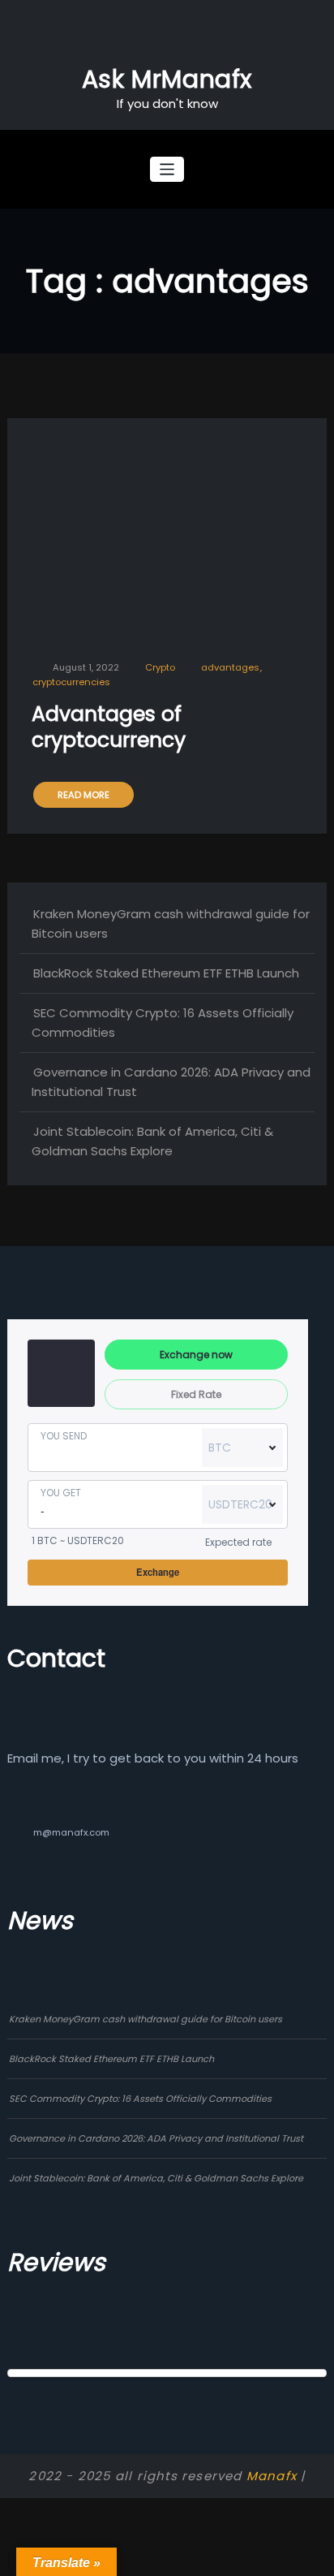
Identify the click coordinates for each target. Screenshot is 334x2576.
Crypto (160, 668)
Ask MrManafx (167, 79)
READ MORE (83, 795)
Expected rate (238, 1542)
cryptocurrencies (71, 682)
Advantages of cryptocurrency (109, 727)
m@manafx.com (71, 1832)
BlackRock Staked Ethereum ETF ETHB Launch (166, 973)
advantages (230, 668)
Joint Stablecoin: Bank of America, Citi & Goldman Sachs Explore (156, 2178)
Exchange (158, 1572)
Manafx (272, 2476)
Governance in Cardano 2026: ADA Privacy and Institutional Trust (156, 2138)
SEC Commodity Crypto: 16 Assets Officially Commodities (140, 2099)
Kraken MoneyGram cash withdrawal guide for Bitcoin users (146, 2019)
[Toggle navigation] (167, 169)
